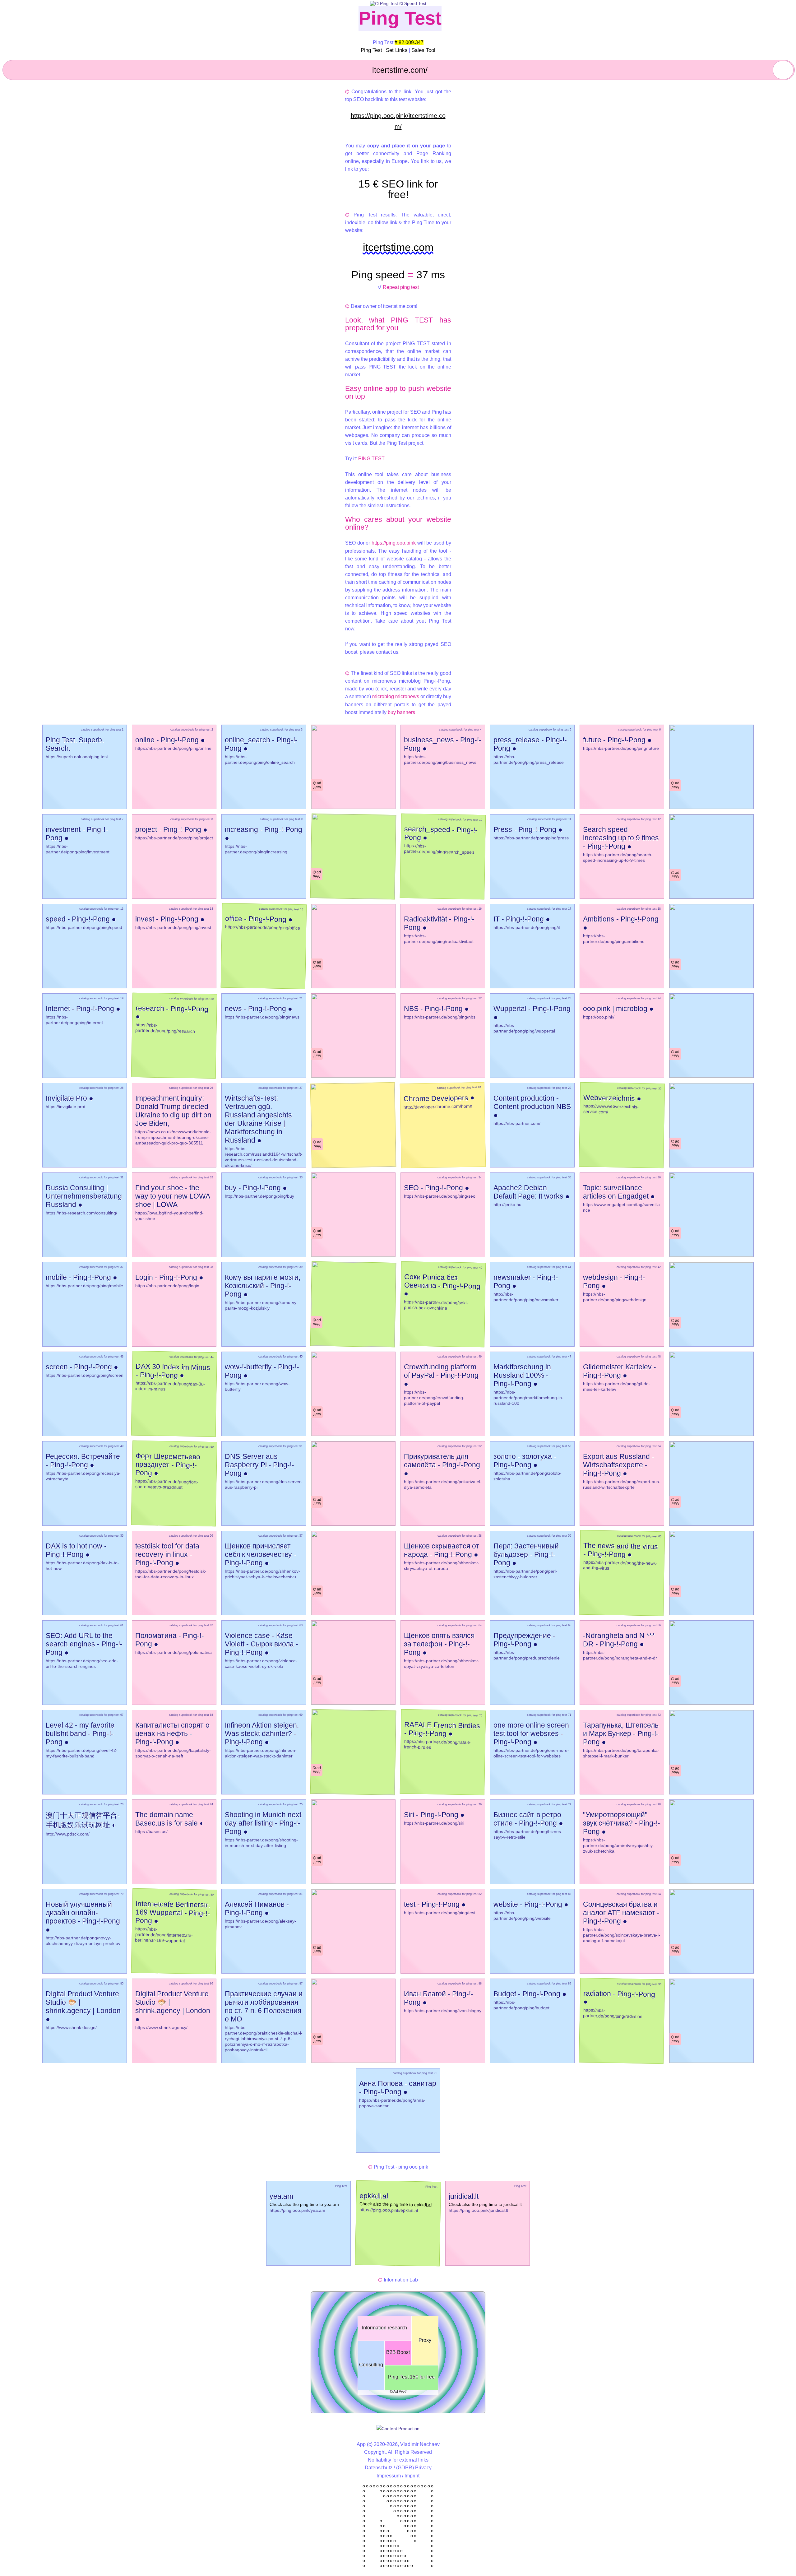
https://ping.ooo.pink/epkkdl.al (389, 2210)
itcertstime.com (398, 247)
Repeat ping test (401, 287)
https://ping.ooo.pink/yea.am (297, 2210)
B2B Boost (398, 2352)
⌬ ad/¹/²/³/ (317, 785)
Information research (384, 2328)
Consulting (371, 2365)
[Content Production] (398, 2429)
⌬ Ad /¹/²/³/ (398, 2392)
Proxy (425, 2340)
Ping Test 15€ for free (411, 2377)
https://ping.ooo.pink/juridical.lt (478, 2210)
